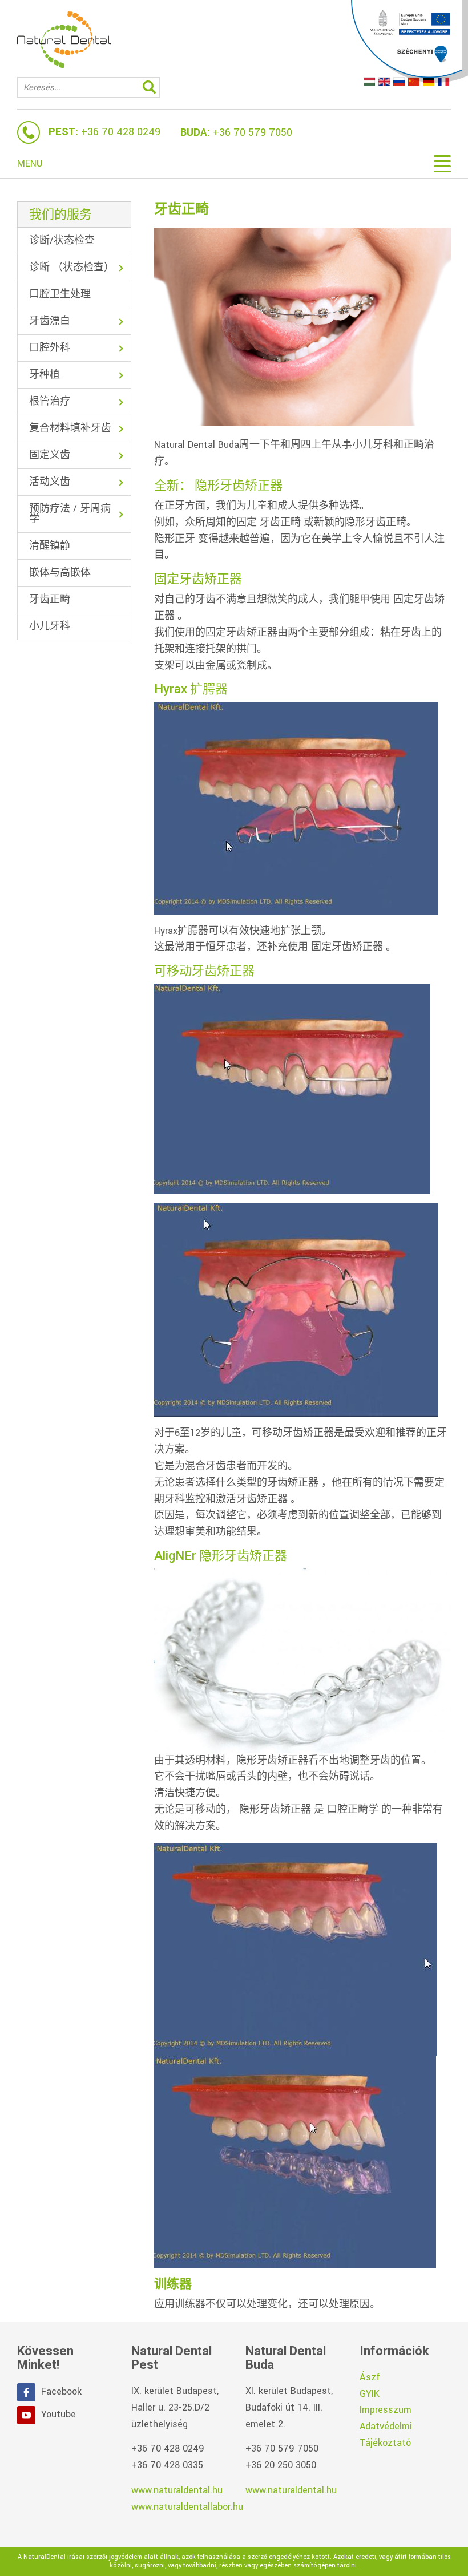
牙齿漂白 (50, 321)
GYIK (370, 2394)
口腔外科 (50, 348)
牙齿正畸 (50, 599)
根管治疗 (50, 401)
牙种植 (45, 375)
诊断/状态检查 (62, 240)
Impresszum (386, 2410)
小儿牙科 (50, 626)
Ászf (370, 2377)
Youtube (58, 2414)
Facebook (61, 2391)
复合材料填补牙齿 (70, 428)
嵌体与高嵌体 (60, 573)
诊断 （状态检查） (72, 267)
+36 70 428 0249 (121, 132)
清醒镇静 (50, 546)
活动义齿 (50, 482)
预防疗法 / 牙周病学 (70, 514)
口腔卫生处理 (60, 294)
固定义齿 (50, 455)
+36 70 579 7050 (253, 132)
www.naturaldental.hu (177, 2490)
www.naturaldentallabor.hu (187, 2507)
